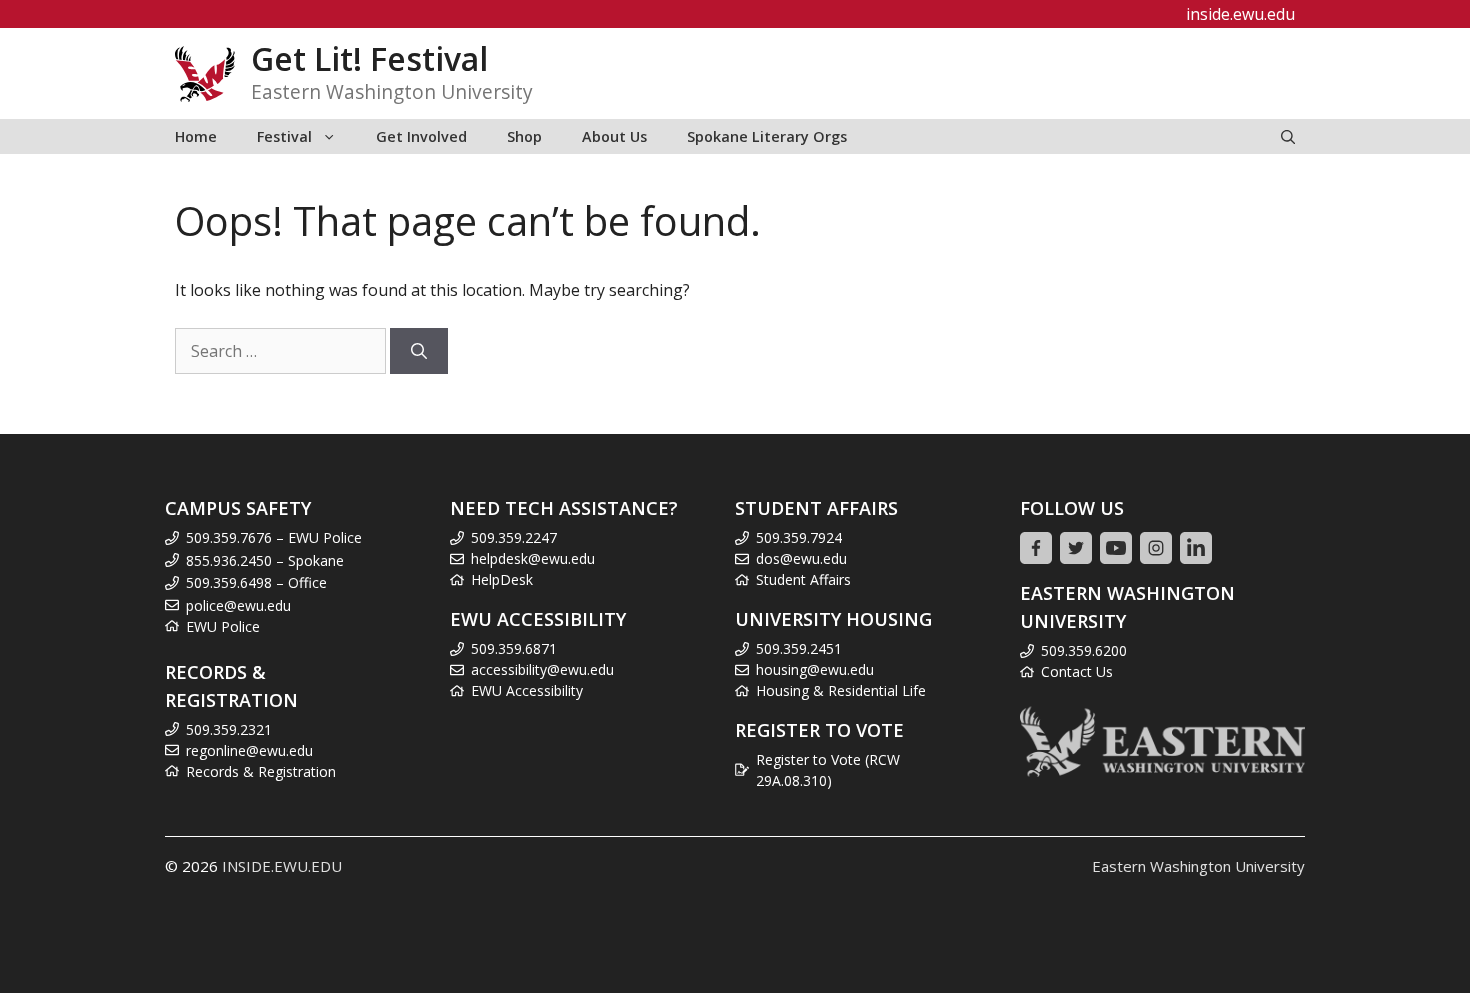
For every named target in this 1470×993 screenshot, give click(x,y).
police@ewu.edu (238, 605)
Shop (524, 136)
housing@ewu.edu (815, 669)
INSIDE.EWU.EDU (282, 866)
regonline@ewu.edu (249, 750)
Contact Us (1077, 671)
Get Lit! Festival (369, 58)
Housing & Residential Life (841, 690)
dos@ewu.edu (801, 558)
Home (196, 136)
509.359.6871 (514, 648)
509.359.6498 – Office (256, 582)
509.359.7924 (799, 537)
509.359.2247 (514, 537)
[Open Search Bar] (1288, 136)
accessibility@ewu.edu (542, 669)
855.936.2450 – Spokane (265, 560)
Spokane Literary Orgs (767, 136)
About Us (614, 136)
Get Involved (421, 136)
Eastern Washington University (1198, 866)
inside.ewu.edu (1240, 14)
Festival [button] (284, 136)
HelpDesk (502, 579)
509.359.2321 (229, 729)
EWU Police (223, 626)
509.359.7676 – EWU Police (274, 537)
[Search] (419, 351)
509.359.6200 (1084, 650)
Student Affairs (803, 579)
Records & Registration (261, 771)
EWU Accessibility (527, 690)
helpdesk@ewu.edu (533, 558)
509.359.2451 (799, 648)
